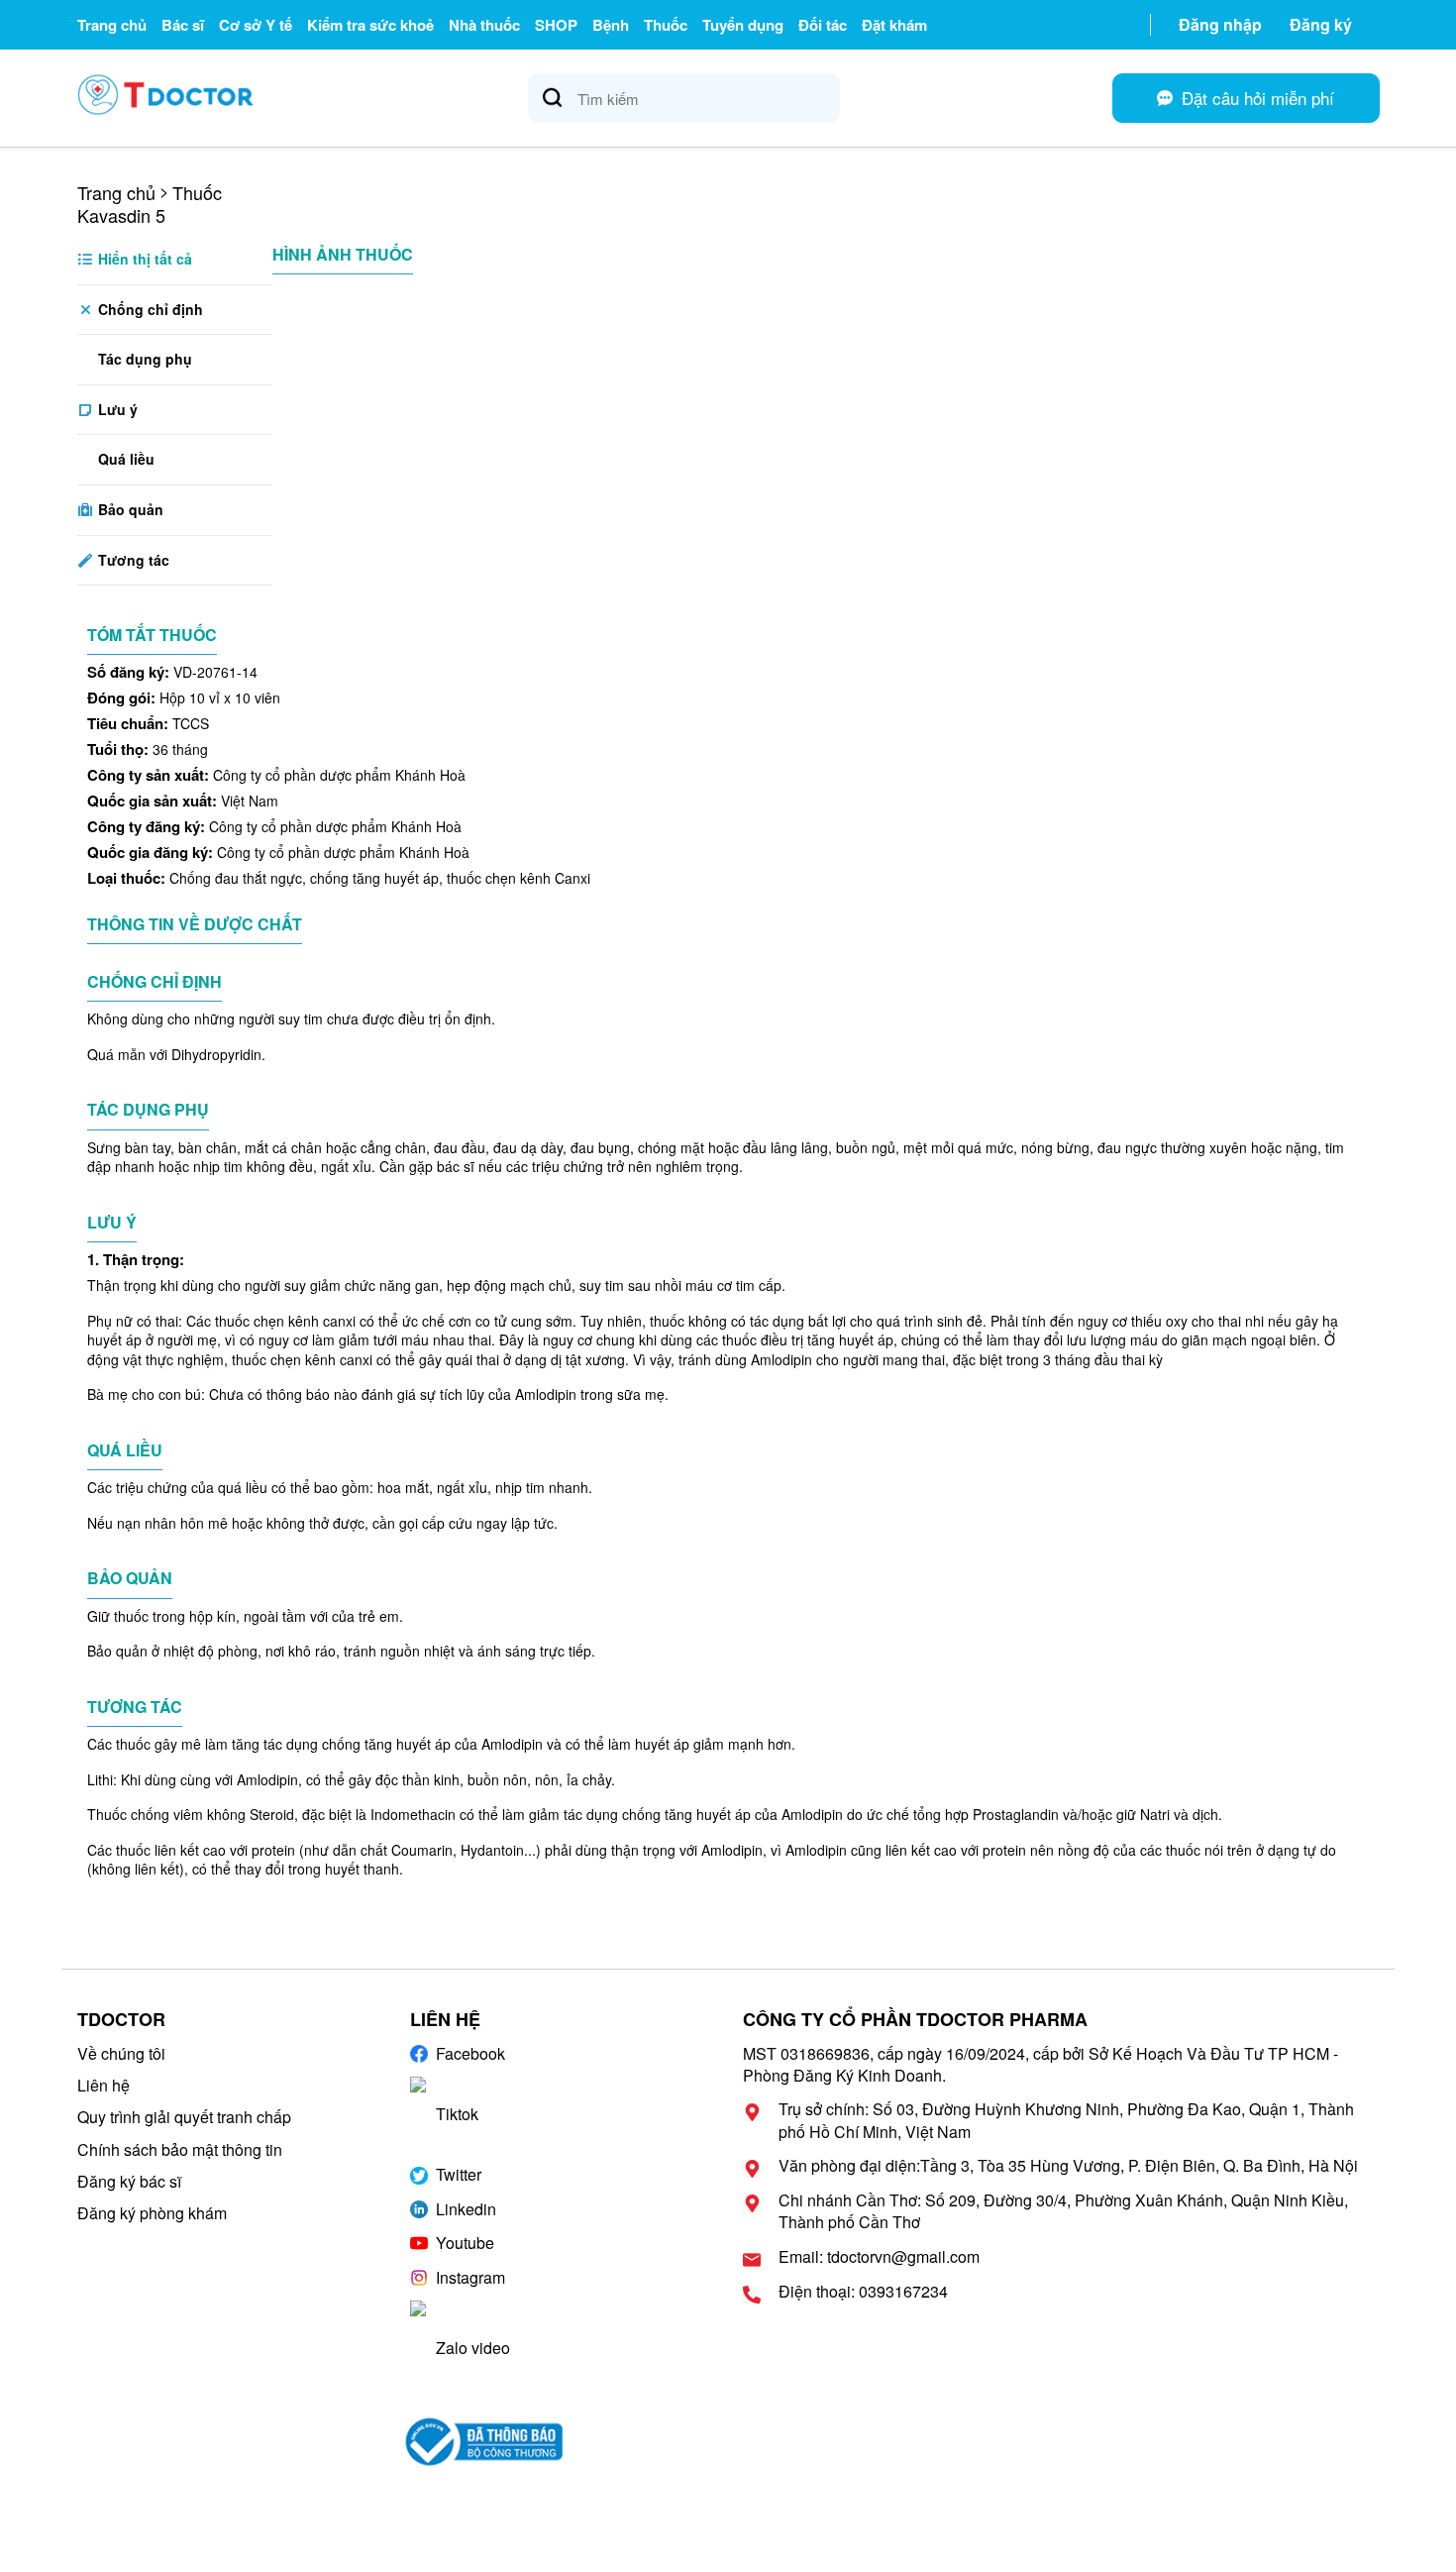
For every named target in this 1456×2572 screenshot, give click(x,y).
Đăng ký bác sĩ (129, 2181)
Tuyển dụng (743, 25)
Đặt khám (894, 25)
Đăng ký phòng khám (152, 2213)
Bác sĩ (183, 25)
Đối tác (823, 25)
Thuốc (666, 25)
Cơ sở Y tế (256, 25)
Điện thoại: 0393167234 (863, 2292)
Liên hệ (104, 2085)
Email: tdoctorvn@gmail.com (879, 2257)
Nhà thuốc (484, 25)
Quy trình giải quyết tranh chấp (184, 2117)
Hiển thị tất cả (143, 259)
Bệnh (611, 25)
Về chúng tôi (121, 2053)
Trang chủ (112, 25)
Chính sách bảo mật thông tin (180, 2149)
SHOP (556, 25)
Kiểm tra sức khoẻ (370, 25)
